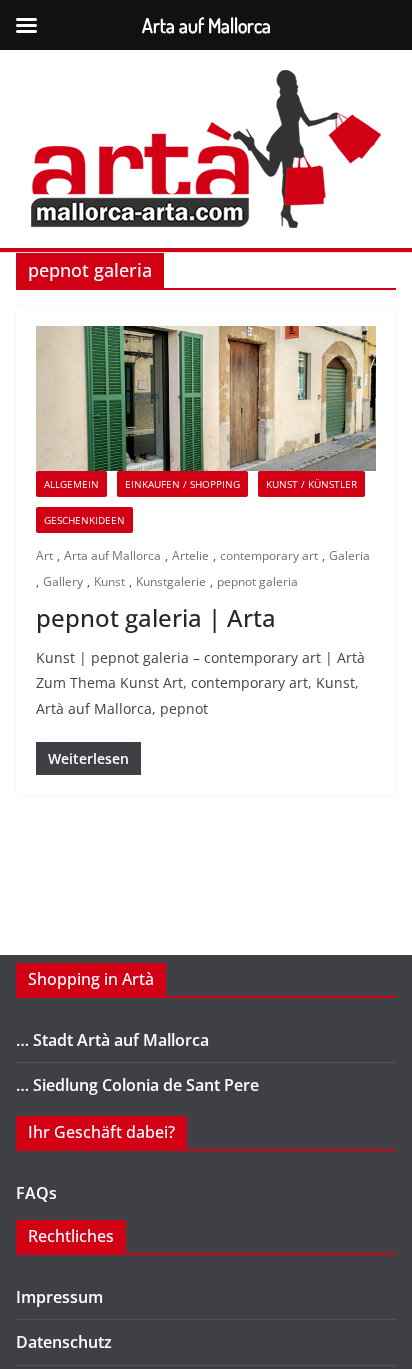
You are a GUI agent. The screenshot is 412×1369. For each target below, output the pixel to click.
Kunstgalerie (171, 581)
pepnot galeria (257, 581)
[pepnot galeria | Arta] (206, 398)
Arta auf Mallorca (112, 555)
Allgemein (71, 484)
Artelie (190, 555)
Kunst (109, 581)
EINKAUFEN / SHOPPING (182, 484)
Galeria (349, 555)
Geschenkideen (84, 520)
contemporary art (269, 555)
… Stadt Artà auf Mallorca (112, 1040)
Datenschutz (64, 1342)
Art (44, 555)
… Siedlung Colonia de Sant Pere (137, 1085)
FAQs (36, 1193)
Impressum (59, 1297)
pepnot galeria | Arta (156, 617)
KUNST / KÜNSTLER (311, 484)
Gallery (63, 581)
